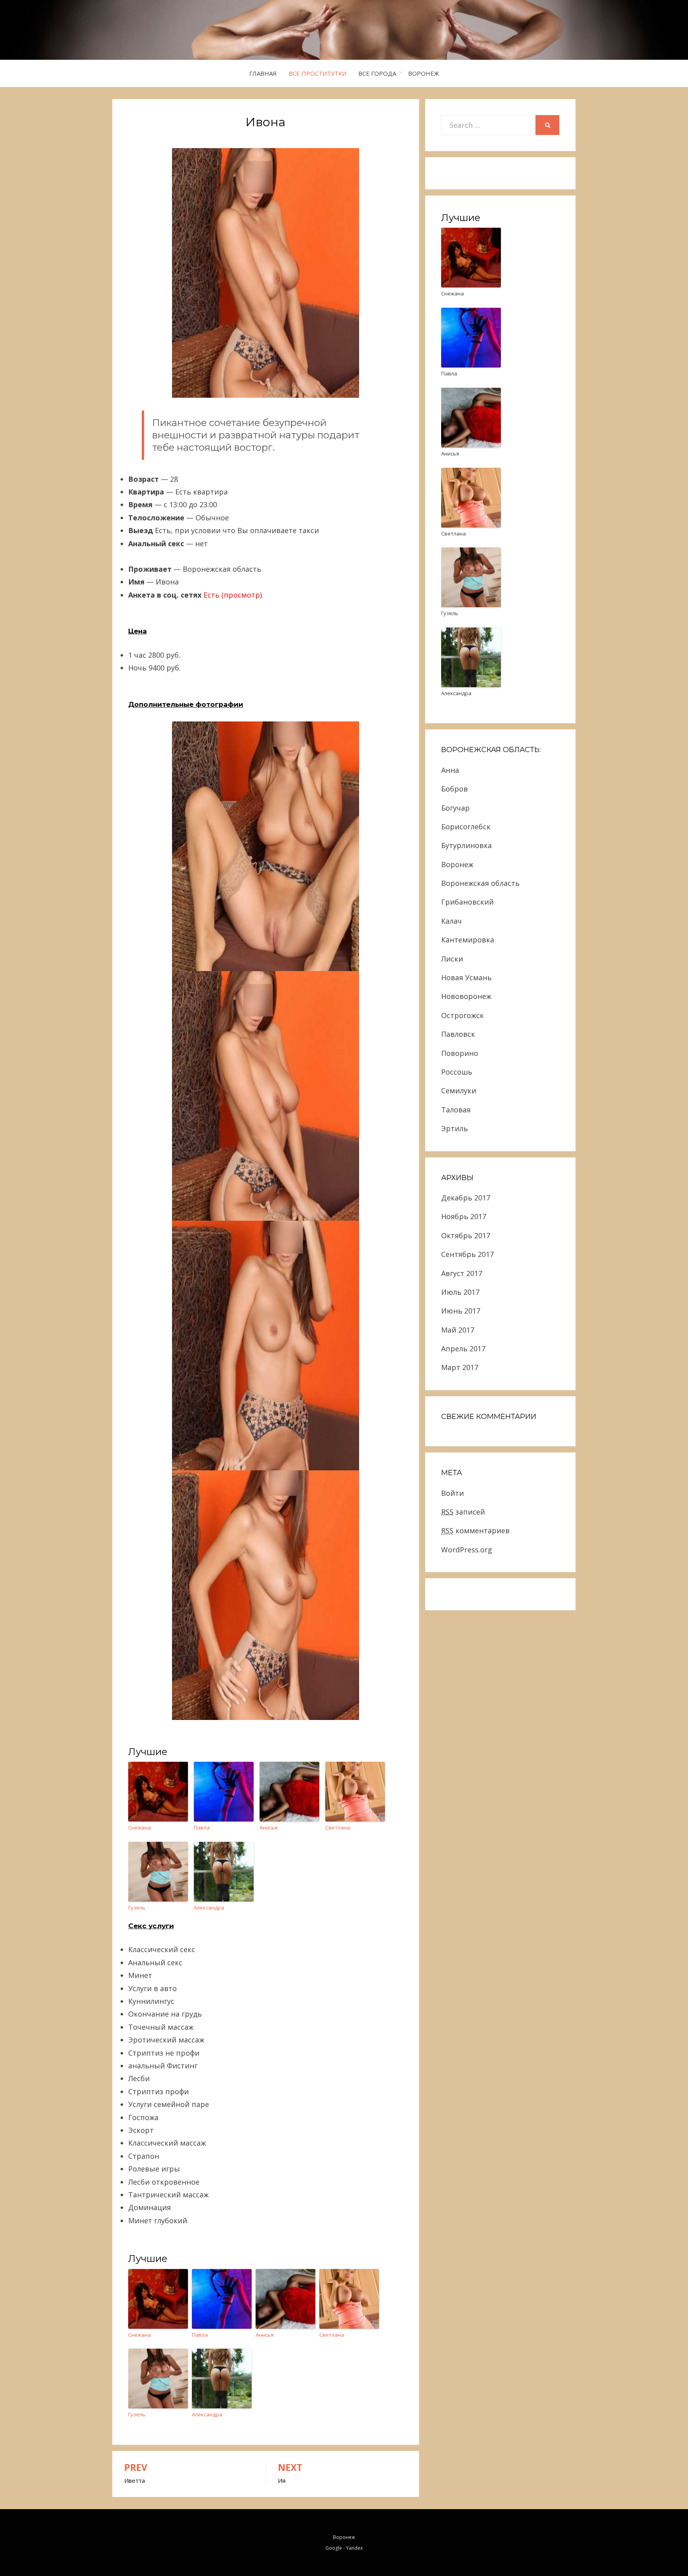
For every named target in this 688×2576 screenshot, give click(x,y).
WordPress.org (467, 1550)
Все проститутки (318, 73)
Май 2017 (458, 1330)
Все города (377, 73)
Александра (209, 1908)
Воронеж (424, 73)
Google (334, 2548)
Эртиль (454, 1128)
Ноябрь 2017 (464, 1216)
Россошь (457, 1072)
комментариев (475, 1530)
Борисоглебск (466, 827)
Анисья (269, 1827)
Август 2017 (462, 1273)
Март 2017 (460, 1367)
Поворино (460, 1053)
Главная (263, 73)
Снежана (140, 1827)
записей (463, 1512)
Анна (450, 770)
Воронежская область (480, 883)
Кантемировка (468, 940)
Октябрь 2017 (466, 1235)
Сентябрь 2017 (467, 1254)
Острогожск (462, 1015)
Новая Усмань (466, 977)
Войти (452, 1493)
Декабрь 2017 (466, 1198)
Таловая (456, 1110)
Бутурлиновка (466, 845)
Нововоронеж (466, 996)
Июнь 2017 (461, 1311)
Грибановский (467, 902)
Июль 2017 (460, 1292)
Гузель (137, 1908)
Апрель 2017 (463, 1349)
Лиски (452, 959)
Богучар (455, 808)
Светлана (338, 1827)
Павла (202, 1827)
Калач (451, 921)
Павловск (458, 1034)
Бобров (454, 789)
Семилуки (459, 1091)
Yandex (354, 2548)
